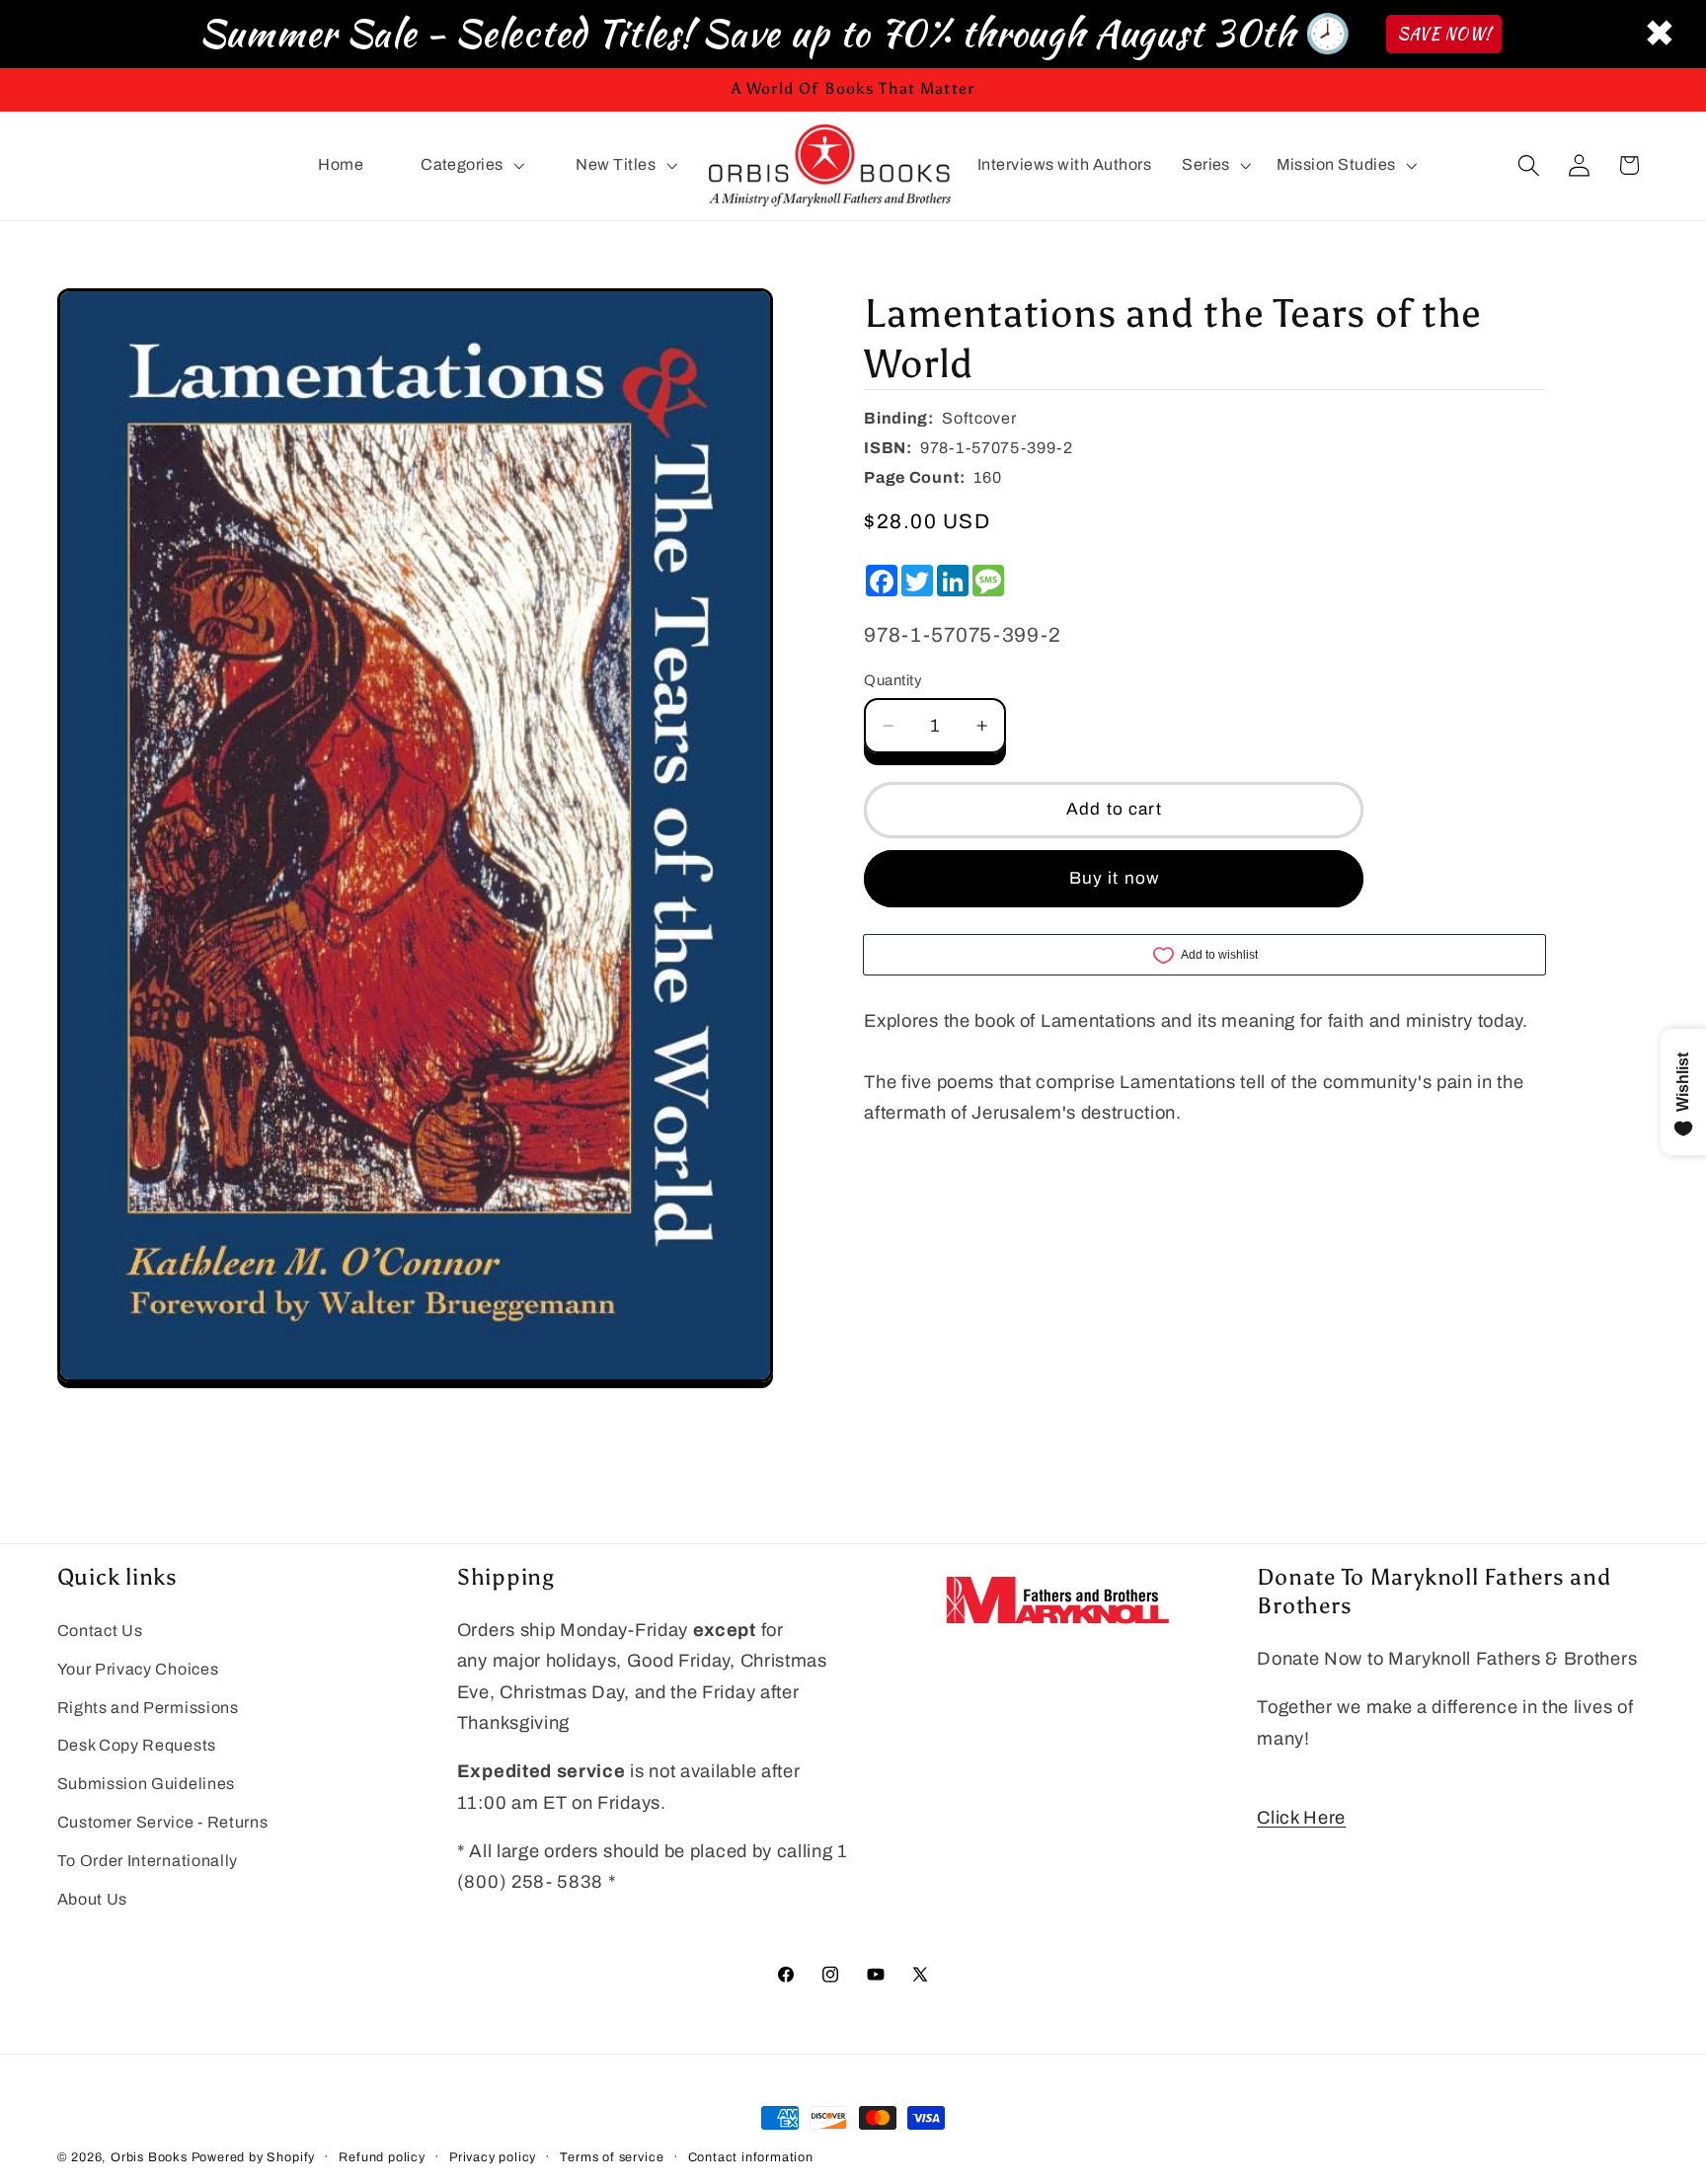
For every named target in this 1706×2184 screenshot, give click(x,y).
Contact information (751, 2157)
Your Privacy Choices (138, 1669)
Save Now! (1444, 34)
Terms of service (612, 2157)
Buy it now (1115, 878)
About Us (93, 1899)
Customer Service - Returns (163, 1822)
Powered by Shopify (254, 2157)
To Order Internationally (148, 1861)
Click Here (1301, 1818)
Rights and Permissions (148, 1708)
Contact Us (100, 1631)
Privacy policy (493, 2157)
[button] (470, 166)
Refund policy (382, 2157)
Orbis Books (149, 2157)
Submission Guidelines (147, 1784)
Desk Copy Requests (137, 1745)
